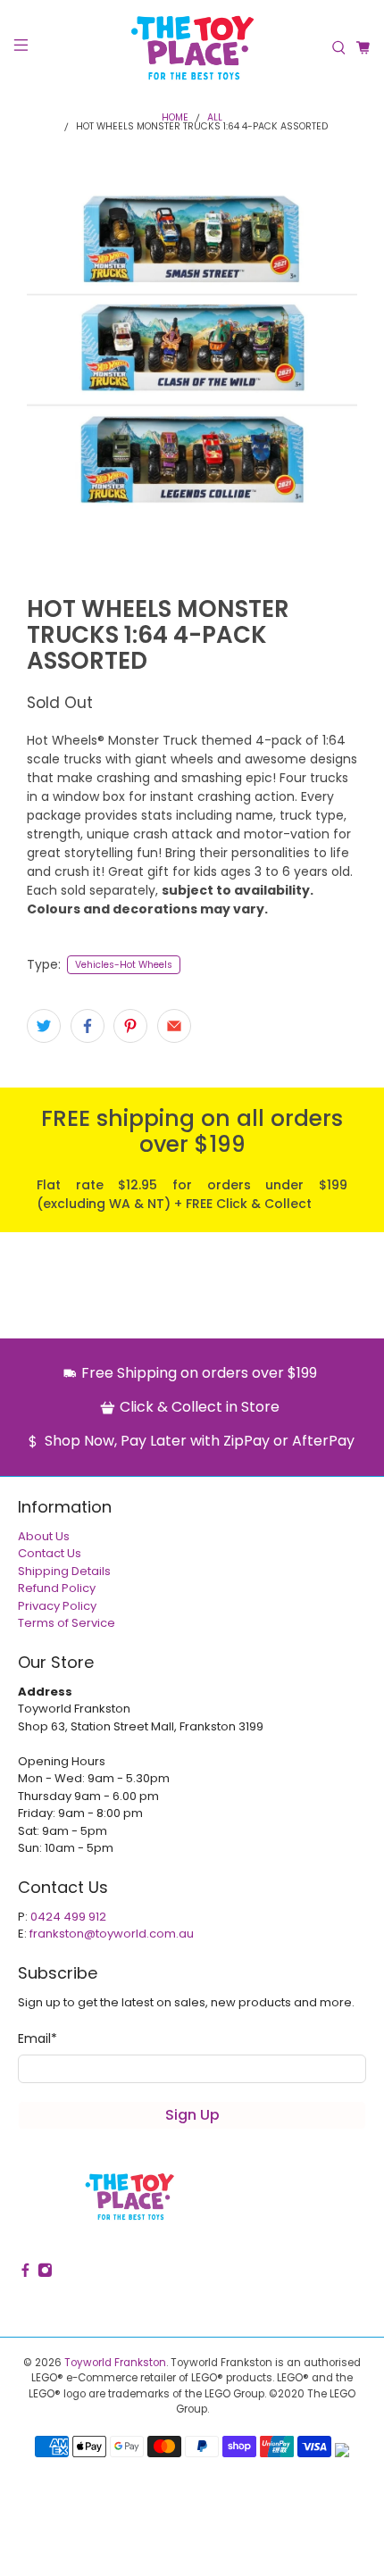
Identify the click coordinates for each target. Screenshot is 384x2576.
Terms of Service (67, 1623)
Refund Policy (57, 1588)
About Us (44, 1536)
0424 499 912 (68, 1917)
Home (175, 118)
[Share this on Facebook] (88, 1026)
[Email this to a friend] (174, 1026)
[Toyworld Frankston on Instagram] (45, 2274)
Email (38, 2038)
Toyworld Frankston (115, 2363)
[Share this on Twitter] (44, 1026)
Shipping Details (64, 1571)
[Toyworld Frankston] (192, 48)
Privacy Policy (57, 1606)
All (215, 118)
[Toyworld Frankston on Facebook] (25, 2274)
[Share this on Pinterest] (130, 1026)
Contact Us (50, 1553)
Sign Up (192, 2115)
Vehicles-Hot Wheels (124, 965)
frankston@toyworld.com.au (112, 1934)
